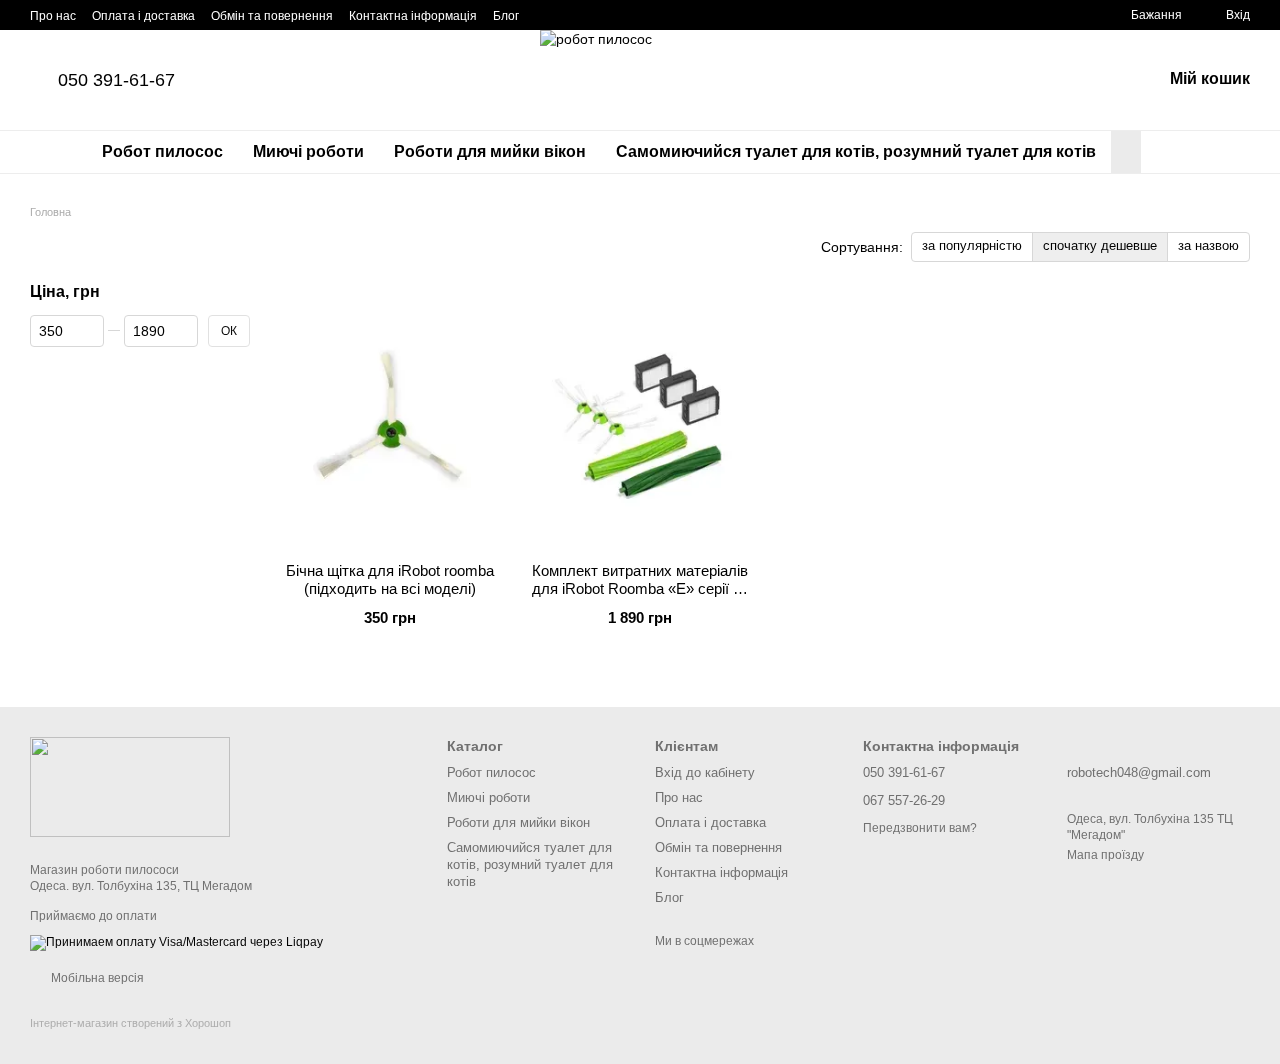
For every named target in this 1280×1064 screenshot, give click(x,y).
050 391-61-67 (116, 80)
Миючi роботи (308, 151)
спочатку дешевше (1100, 245)
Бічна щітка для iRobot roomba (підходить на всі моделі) (390, 579)
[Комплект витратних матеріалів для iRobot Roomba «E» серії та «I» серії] (640, 422)
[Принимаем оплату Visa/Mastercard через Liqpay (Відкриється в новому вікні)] (176, 942)
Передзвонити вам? (920, 828)
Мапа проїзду (1105, 855)
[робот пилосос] (130, 786)
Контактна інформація (413, 16)
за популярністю (972, 245)
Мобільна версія (96, 978)
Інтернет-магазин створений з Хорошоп (130, 1023)
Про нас (53, 16)
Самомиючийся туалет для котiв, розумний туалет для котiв (856, 151)
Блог (506, 16)
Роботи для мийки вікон (490, 151)
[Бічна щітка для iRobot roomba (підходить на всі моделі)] (390, 422)
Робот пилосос (162, 151)
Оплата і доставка (143, 16)
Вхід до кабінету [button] (705, 772)
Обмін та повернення (272, 16)
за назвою (1208, 245)
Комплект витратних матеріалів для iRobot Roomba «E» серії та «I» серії (640, 588)
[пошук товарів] (1177, 152)
